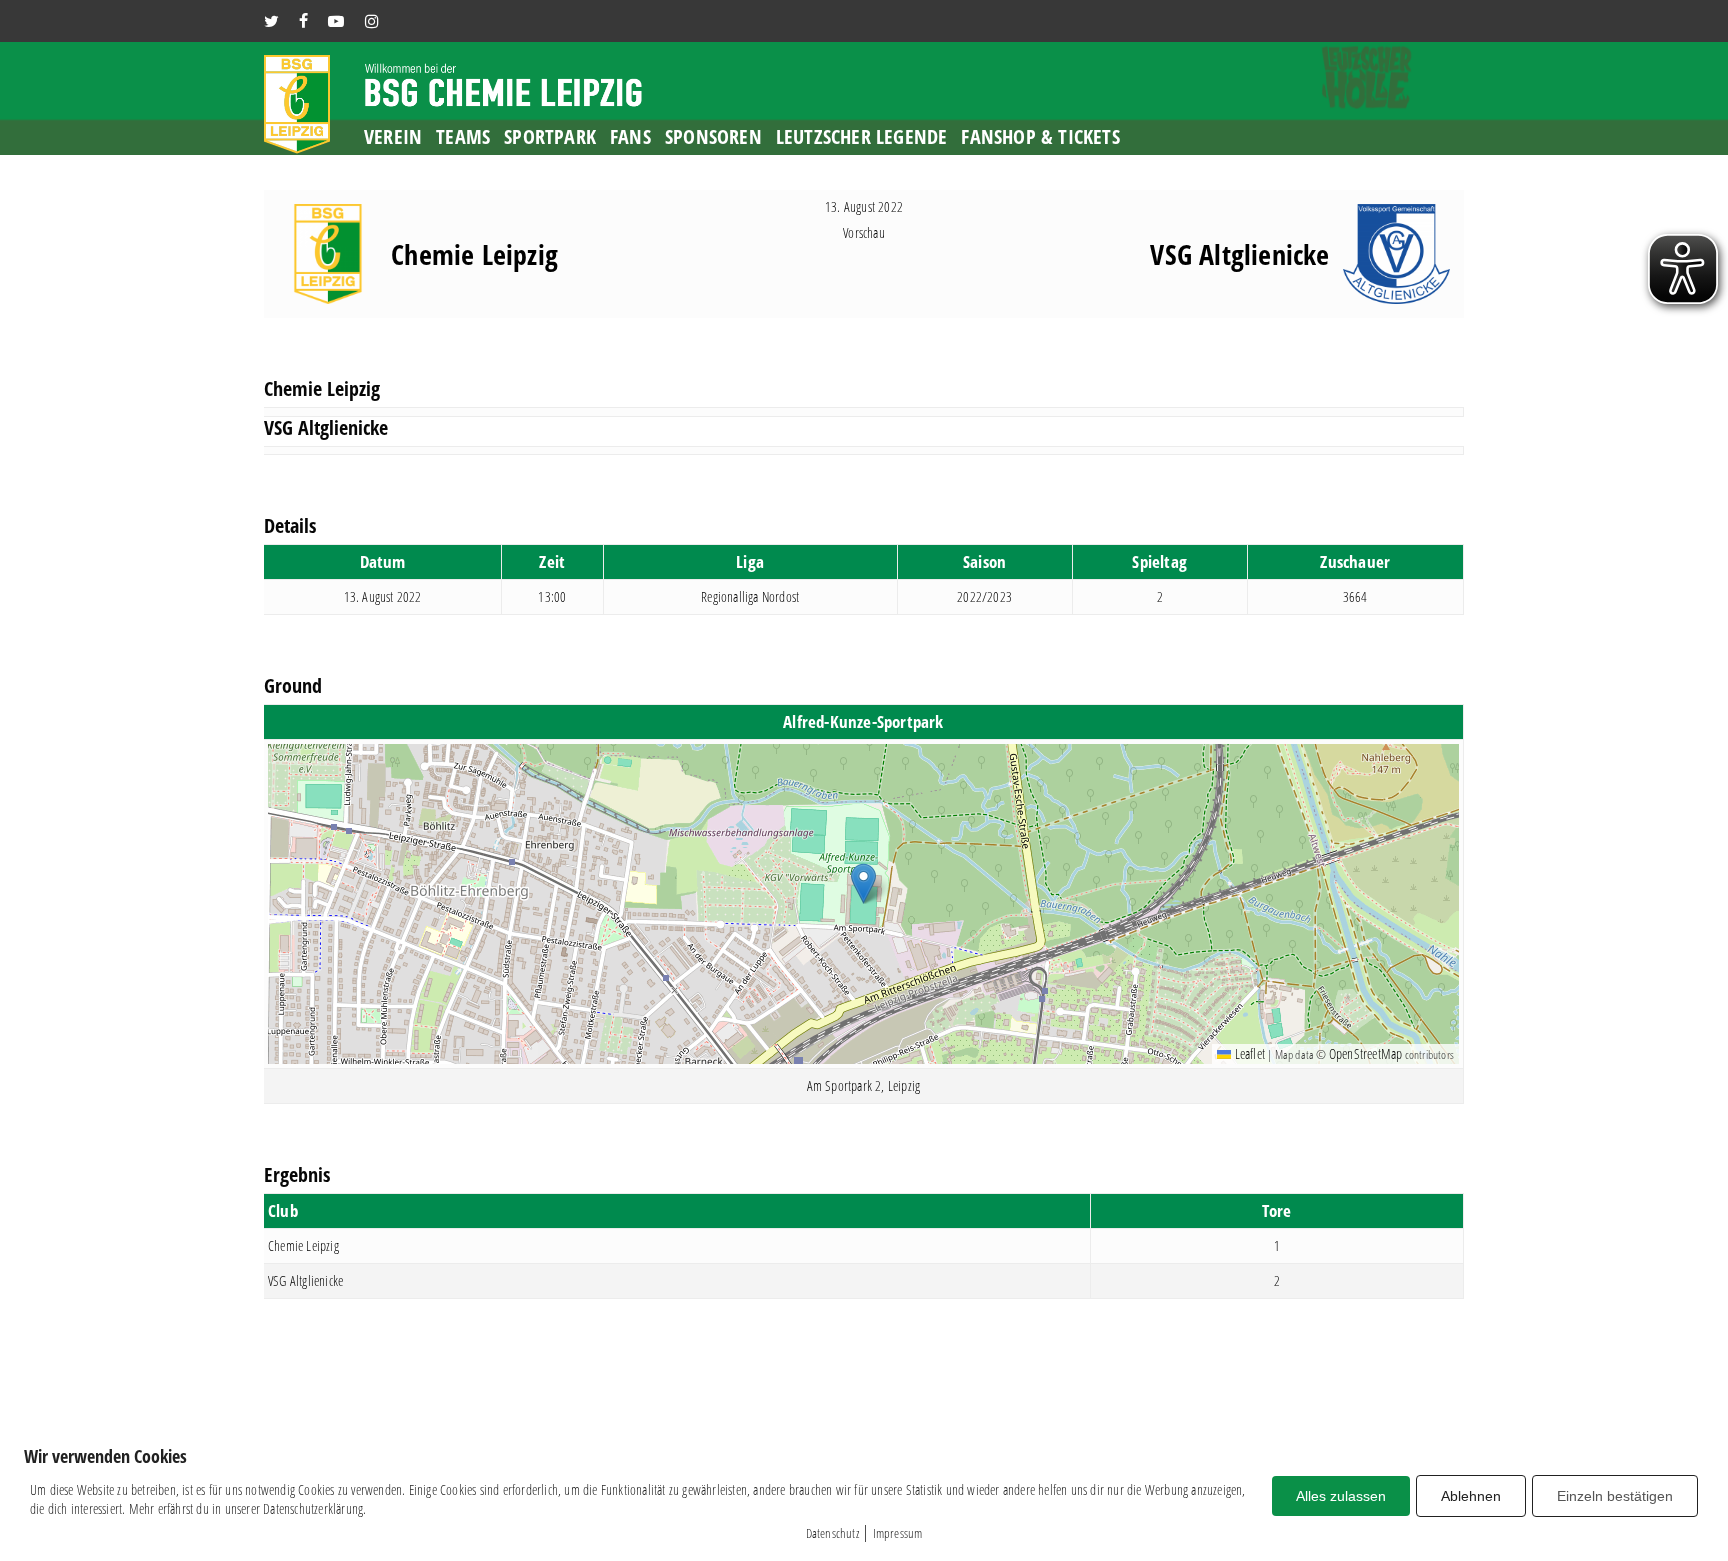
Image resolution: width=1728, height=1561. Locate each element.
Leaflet (1248, 1053)
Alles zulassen (1341, 1496)
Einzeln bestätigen (1615, 1496)
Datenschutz (832, 1533)
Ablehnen (1471, 1496)
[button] (863, 883)
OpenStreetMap (1366, 1053)
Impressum (898, 1533)
